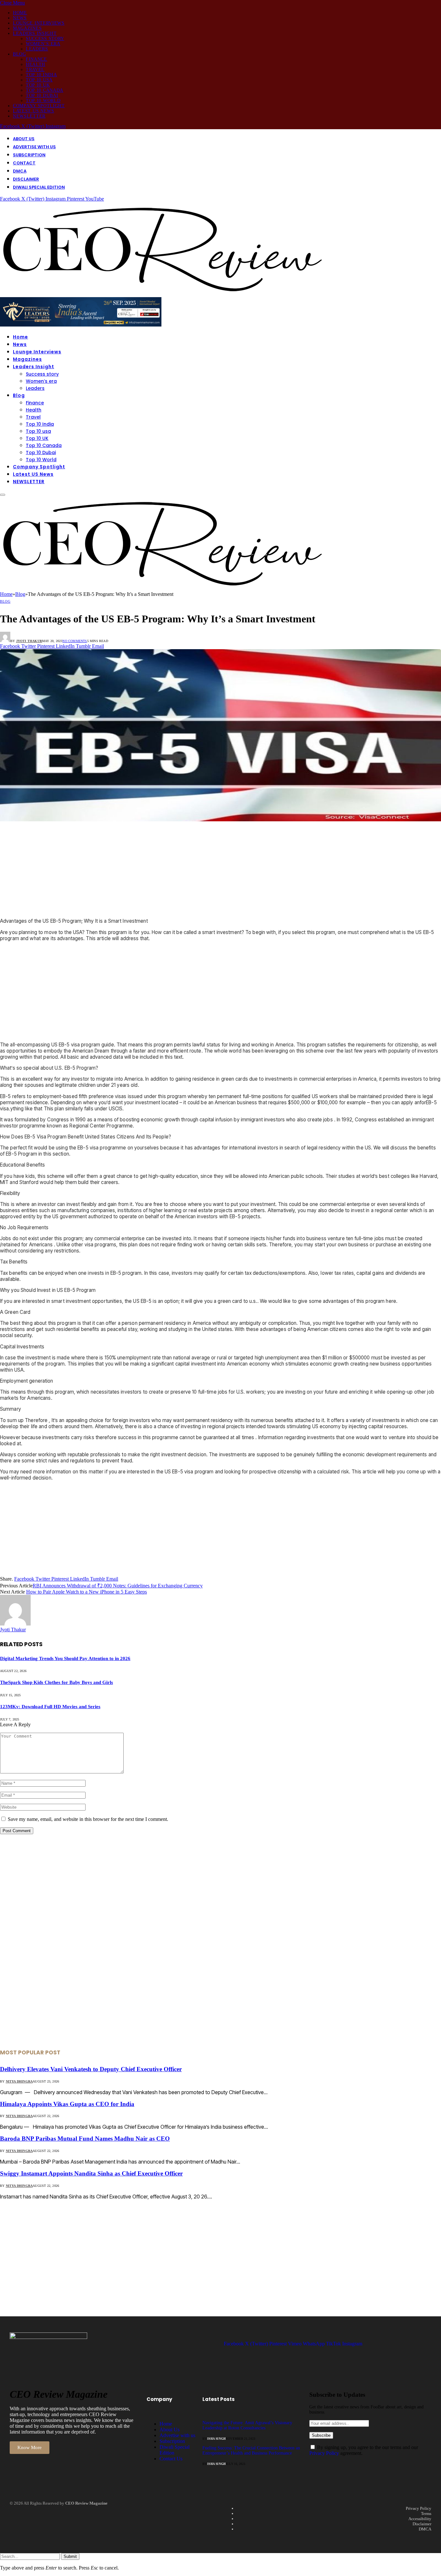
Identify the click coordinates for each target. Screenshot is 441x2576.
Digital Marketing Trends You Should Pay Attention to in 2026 (65, 1658)
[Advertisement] (194, 868)
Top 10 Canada (45, 90)
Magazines (27, 28)
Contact (24, 163)
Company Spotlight (39, 106)
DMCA (20, 171)
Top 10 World (43, 101)
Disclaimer (26, 179)
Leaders (37, 49)
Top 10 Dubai (42, 95)
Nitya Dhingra (19, 2081)
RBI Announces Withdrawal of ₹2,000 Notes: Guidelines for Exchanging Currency (118, 1586)
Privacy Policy (324, 2453)
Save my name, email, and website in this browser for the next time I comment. (88, 1819)
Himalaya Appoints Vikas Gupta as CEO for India (67, 2104)
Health (36, 64)
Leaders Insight (35, 33)
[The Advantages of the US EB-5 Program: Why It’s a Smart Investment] (221, 820)
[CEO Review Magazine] (161, 294)
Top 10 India (41, 75)
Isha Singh (216, 2439)
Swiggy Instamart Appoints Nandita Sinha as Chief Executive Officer (91, 2173)
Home (20, 13)
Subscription (29, 155)
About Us (24, 139)
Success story (45, 39)
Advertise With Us (34, 147)
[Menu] (3, 495)
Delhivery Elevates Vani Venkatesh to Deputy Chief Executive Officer (91, 2069)
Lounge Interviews (39, 23)
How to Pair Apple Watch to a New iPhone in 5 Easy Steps (87, 1592)
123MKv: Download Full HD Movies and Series (50, 1707)
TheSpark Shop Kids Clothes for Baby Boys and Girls (56, 1682)
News (20, 18)
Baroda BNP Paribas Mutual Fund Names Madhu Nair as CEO (85, 2139)
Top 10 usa (39, 80)
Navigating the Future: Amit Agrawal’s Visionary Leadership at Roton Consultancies (247, 2425)
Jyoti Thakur (29, 641)
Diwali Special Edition (39, 187)
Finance (36, 59)
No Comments (75, 641)
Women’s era (43, 44)
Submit (70, 2556)
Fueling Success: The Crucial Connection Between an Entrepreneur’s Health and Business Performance (251, 2451)
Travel (35, 70)
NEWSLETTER (29, 116)
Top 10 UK (38, 85)
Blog (20, 54)
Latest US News (34, 111)
